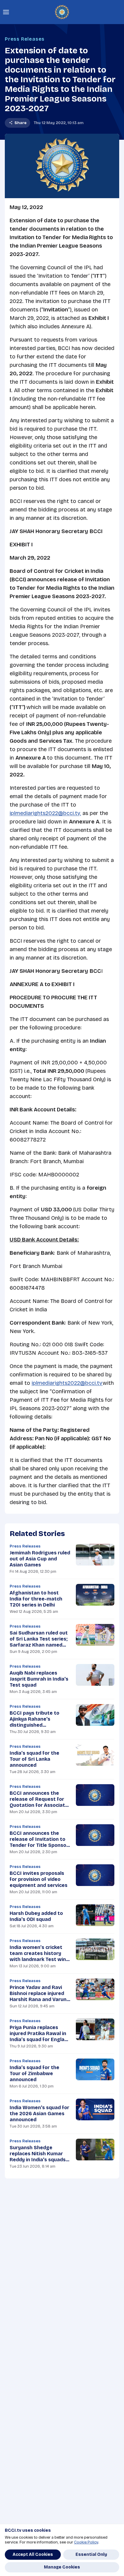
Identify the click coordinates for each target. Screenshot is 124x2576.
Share (20, 123)
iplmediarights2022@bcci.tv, (45, 813)
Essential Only (91, 2554)
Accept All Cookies (33, 2554)
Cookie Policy (86, 2542)
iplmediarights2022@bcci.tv (67, 1383)
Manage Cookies (62, 2567)
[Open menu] (6, 12)
